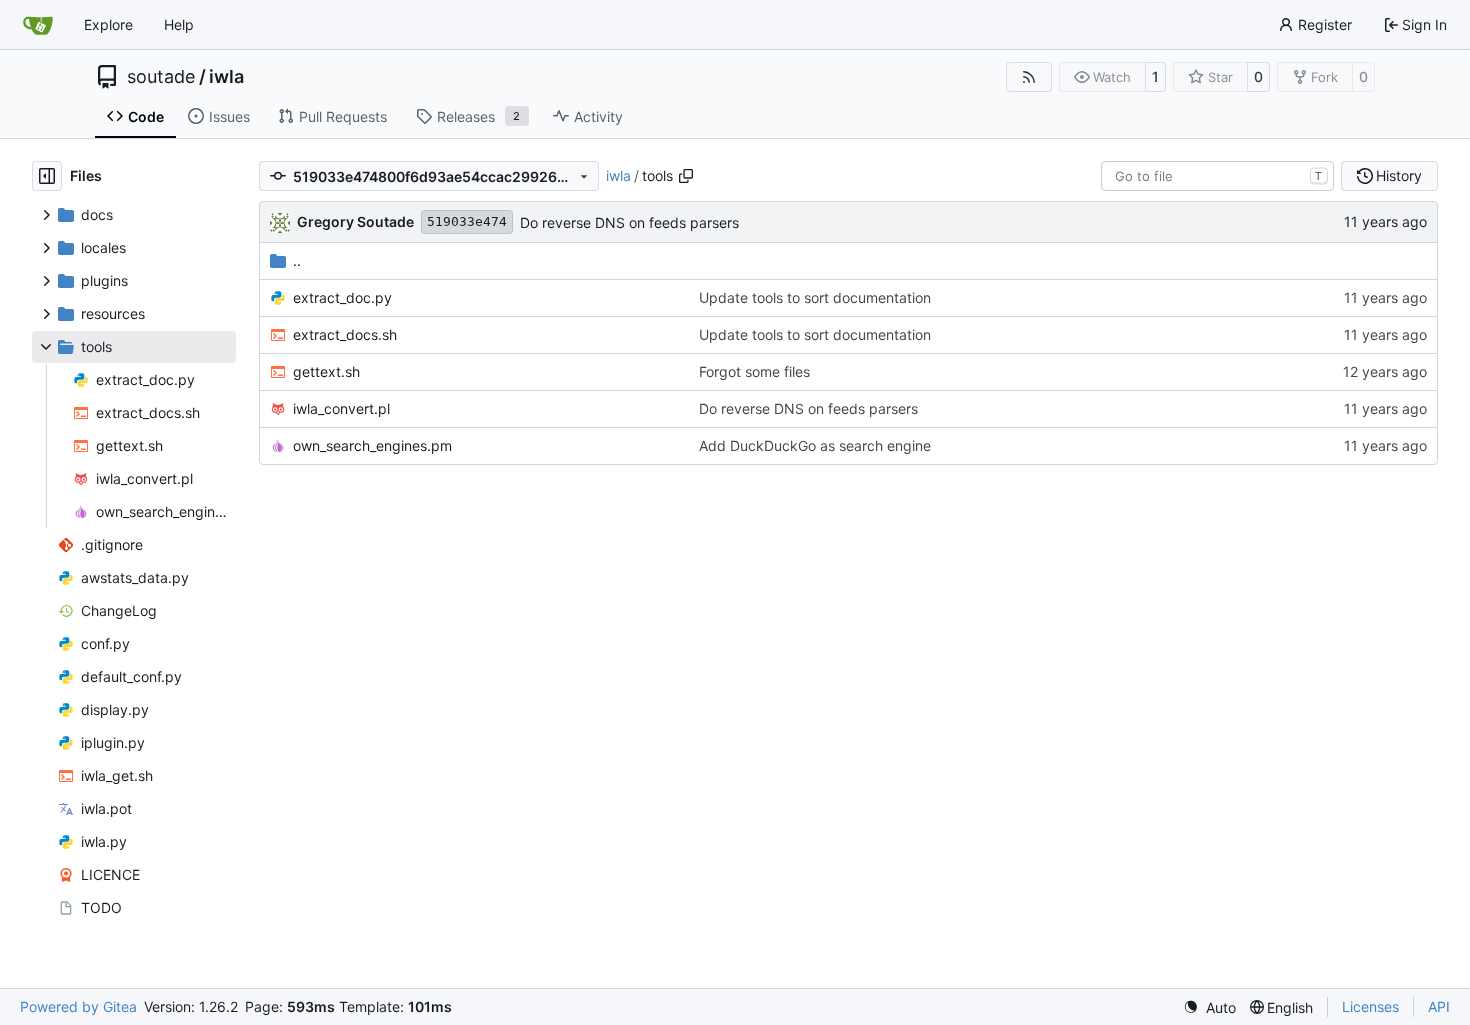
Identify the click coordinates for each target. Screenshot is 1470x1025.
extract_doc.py (342, 297)
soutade (161, 77)
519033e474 (467, 221)
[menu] (1209, 1007)
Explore (108, 24)
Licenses (1370, 1006)
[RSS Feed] (1029, 77)
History (1399, 175)
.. (297, 260)
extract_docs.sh (345, 334)
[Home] (38, 25)
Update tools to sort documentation (815, 297)
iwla (226, 77)
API (1439, 1006)
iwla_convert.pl (341, 408)
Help (179, 24)
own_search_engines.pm (372, 445)
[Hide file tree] (47, 176)
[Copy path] (686, 176)
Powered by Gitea (78, 1006)
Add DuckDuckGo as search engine (815, 445)
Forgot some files (754, 371)
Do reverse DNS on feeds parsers (629, 222)
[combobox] (1217, 176)
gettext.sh (326, 371)
